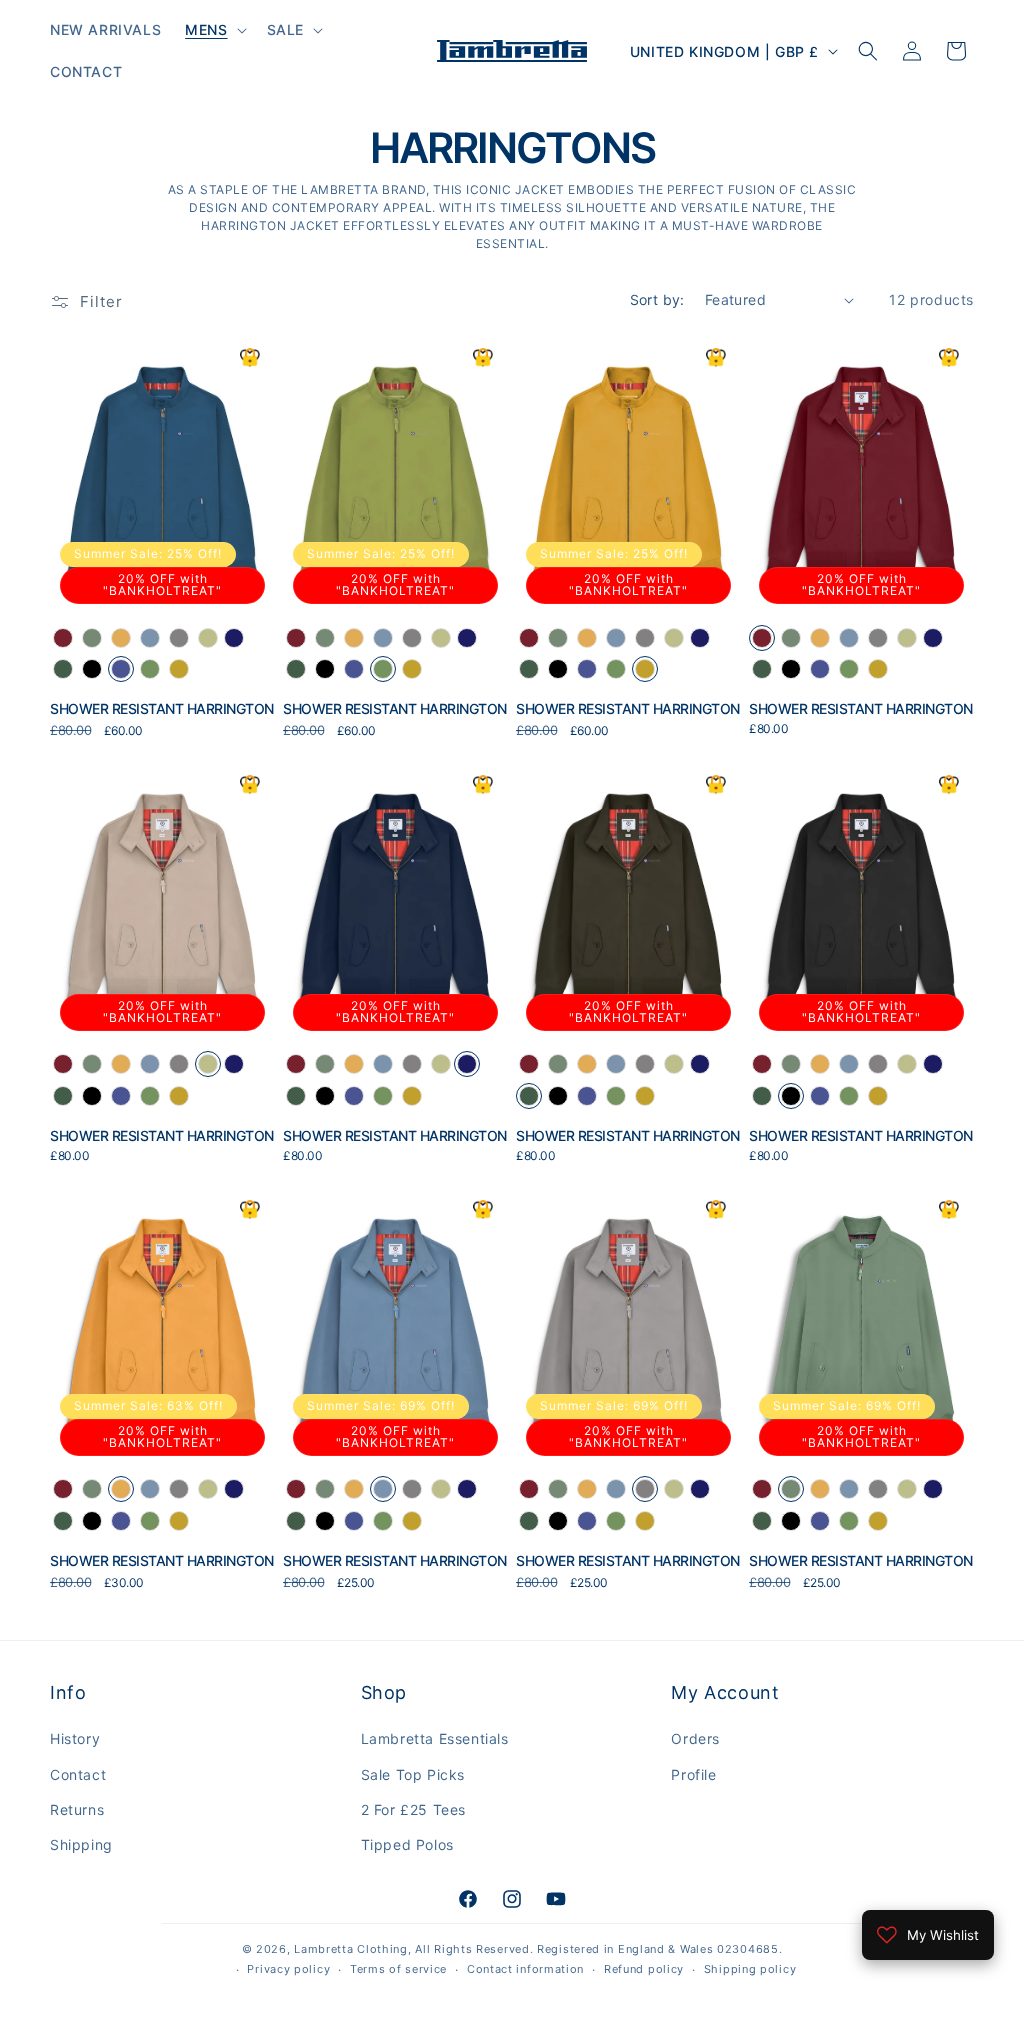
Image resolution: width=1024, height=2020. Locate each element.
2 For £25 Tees (413, 1809)
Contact (78, 1774)
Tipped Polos (407, 1844)
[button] (213, 30)
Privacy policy (288, 1969)
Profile (693, 1774)
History (75, 1738)
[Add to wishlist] (250, 358)
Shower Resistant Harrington (162, 708)
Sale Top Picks (413, 1774)
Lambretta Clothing (351, 1949)
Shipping (81, 1844)
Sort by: (657, 299)
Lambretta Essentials (435, 1738)
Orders (695, 1738)
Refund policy (644, 1969)
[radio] (63, 638)
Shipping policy (750, 1969)
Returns (77, 1809)
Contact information (525, 1969)
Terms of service (398, 1969)
